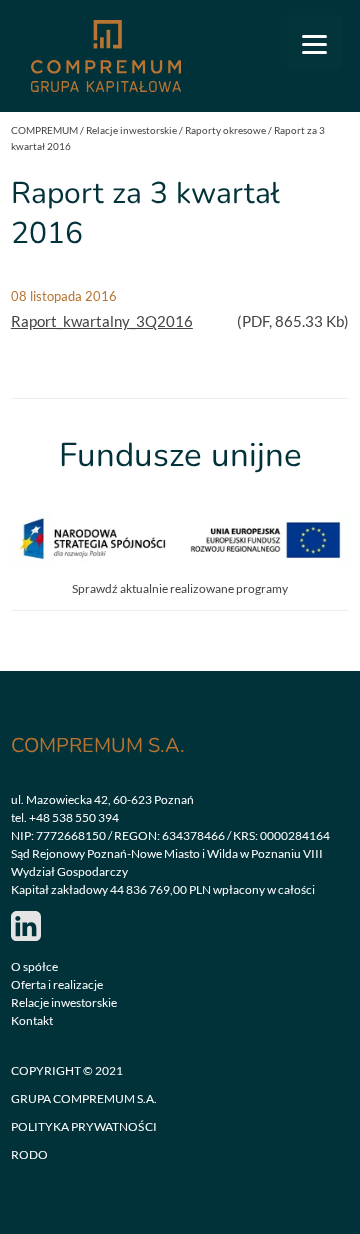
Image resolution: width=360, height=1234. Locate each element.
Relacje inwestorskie (131, 130)
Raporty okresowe (225, 130)
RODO (29, 1154)
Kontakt (32, 1020)
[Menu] (314, 42)
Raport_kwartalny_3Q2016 (102, 321)
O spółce (34, 966)
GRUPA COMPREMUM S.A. (84, 1098)
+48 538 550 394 (74, 817)
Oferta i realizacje (57, 984)
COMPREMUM (44, 130)
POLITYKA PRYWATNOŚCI (84, 1126)
